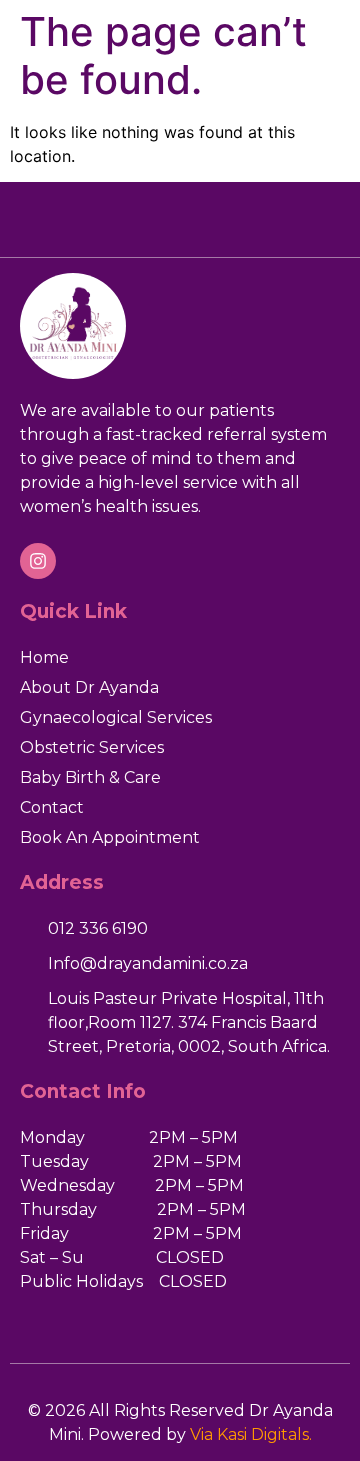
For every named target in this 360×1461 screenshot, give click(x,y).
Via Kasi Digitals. (251, 1434)
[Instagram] (38, 561)
